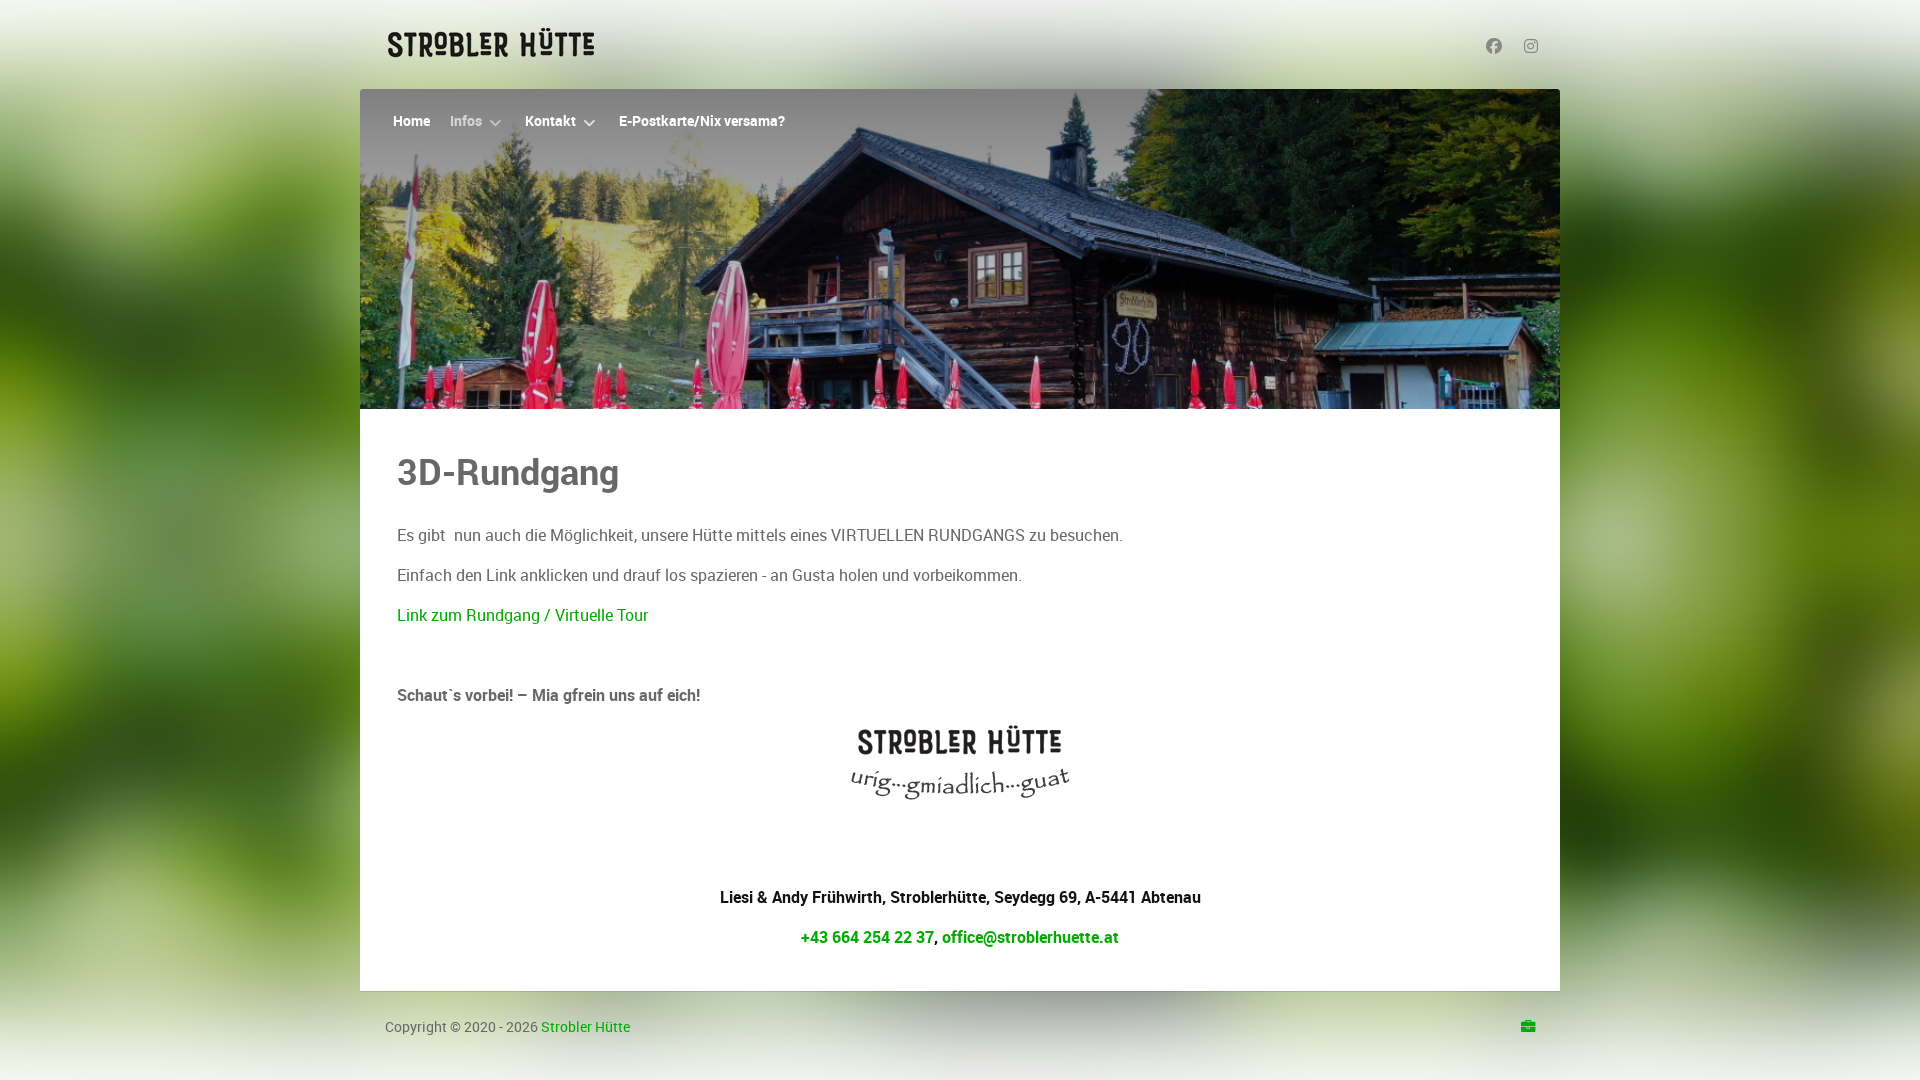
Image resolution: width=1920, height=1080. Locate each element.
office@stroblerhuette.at (1030, 937)
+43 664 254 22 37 (867, 937)
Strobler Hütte (585, 1027)
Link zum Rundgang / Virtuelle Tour (522, 615)
